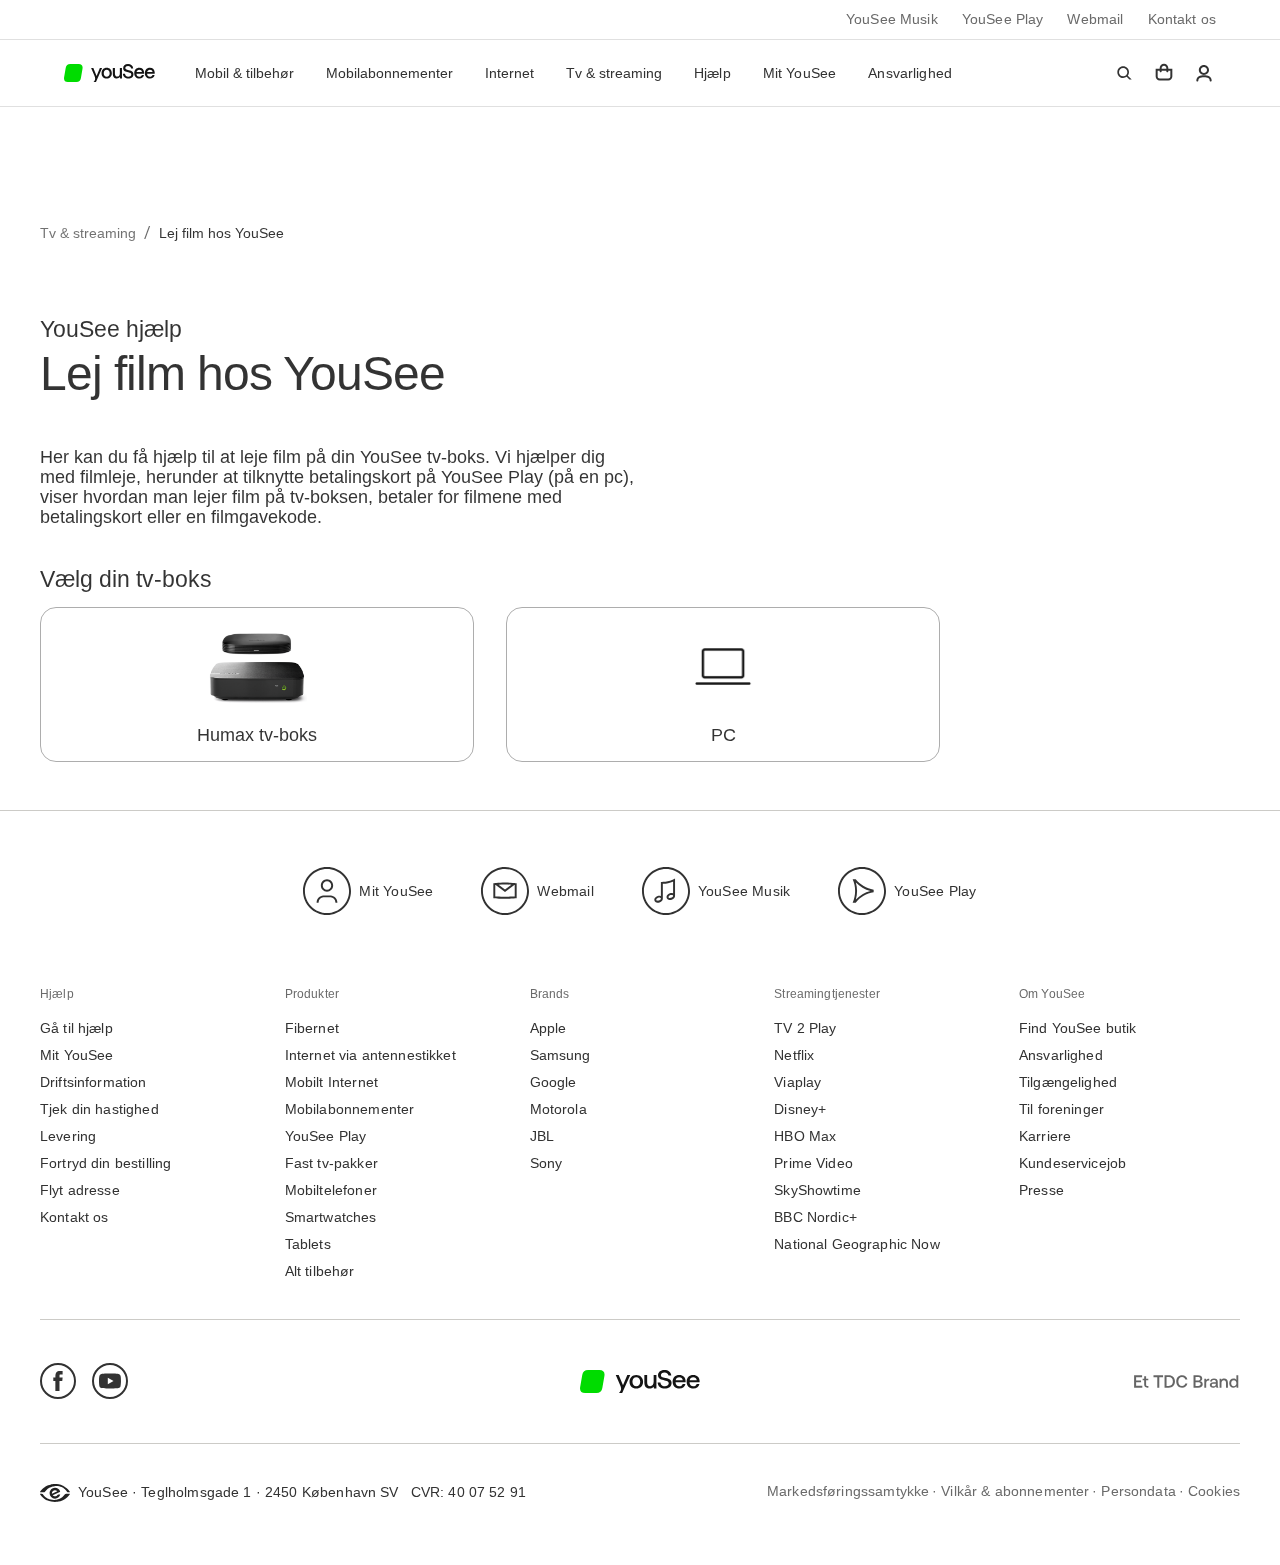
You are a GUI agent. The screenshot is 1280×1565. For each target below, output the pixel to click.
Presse (1041, 1190)
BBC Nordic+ (815, 1217)
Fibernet (312, 1028)
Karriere (1045, 1136)
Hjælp (712, 73)
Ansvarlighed (910, 73)
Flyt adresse (80, 1190)
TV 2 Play (805, 1028)
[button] (1124, 73)
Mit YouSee (800, 73)
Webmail (1095, 19)
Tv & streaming (614, 73)
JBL (542, 1136)
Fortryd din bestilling (105, 1163)
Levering (68, 1136)
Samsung (560, 1055)
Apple (548, 1028)
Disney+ (800, 1109)
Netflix (794, 1055)
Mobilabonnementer (389, 73)
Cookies (1214, 1491)
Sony (546, 1163)
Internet (509, 73)
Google (553, 1082)
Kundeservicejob (1072, 1163)
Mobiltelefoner (331, 1190)
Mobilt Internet (331, 1082)
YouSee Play (1003, 19)
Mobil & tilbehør (244, 73)
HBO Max (805, 1136)
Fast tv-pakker (331, 1163)
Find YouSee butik (1078, 1028)
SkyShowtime (817, 1190)
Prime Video (813, 1163)
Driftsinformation (93, 1082)
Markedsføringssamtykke (848, 1491)
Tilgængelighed (1068, 1082)
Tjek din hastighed (99, 1109)
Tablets (308, 1244)
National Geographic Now (856, 1244)
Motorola (558, 1109)
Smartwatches (331, 1217)
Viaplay (797, 1082)
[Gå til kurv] (1164, 73)
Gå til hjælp (76, 1028)
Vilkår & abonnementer (1015, 1491)
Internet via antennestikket (370, 1055)
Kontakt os (1182, 19)
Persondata (1138, 1491)
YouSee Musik (892, 19)
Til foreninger (1061, 1109)
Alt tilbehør (320, 1271)
